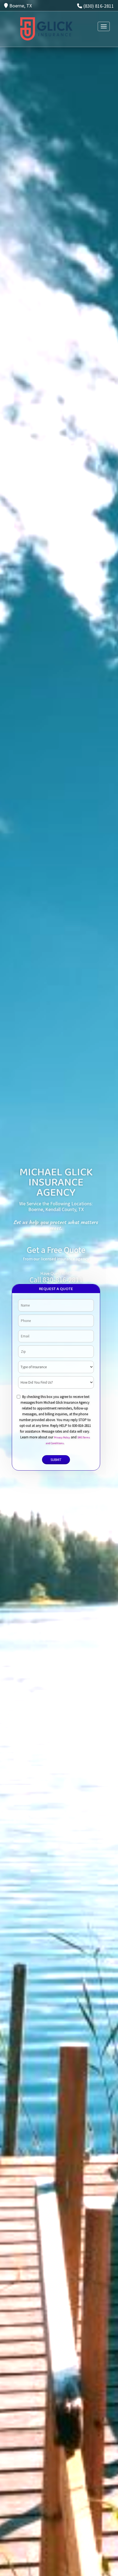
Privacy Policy (62, 1437)
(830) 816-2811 (99, 6)
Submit (56, 1460)
